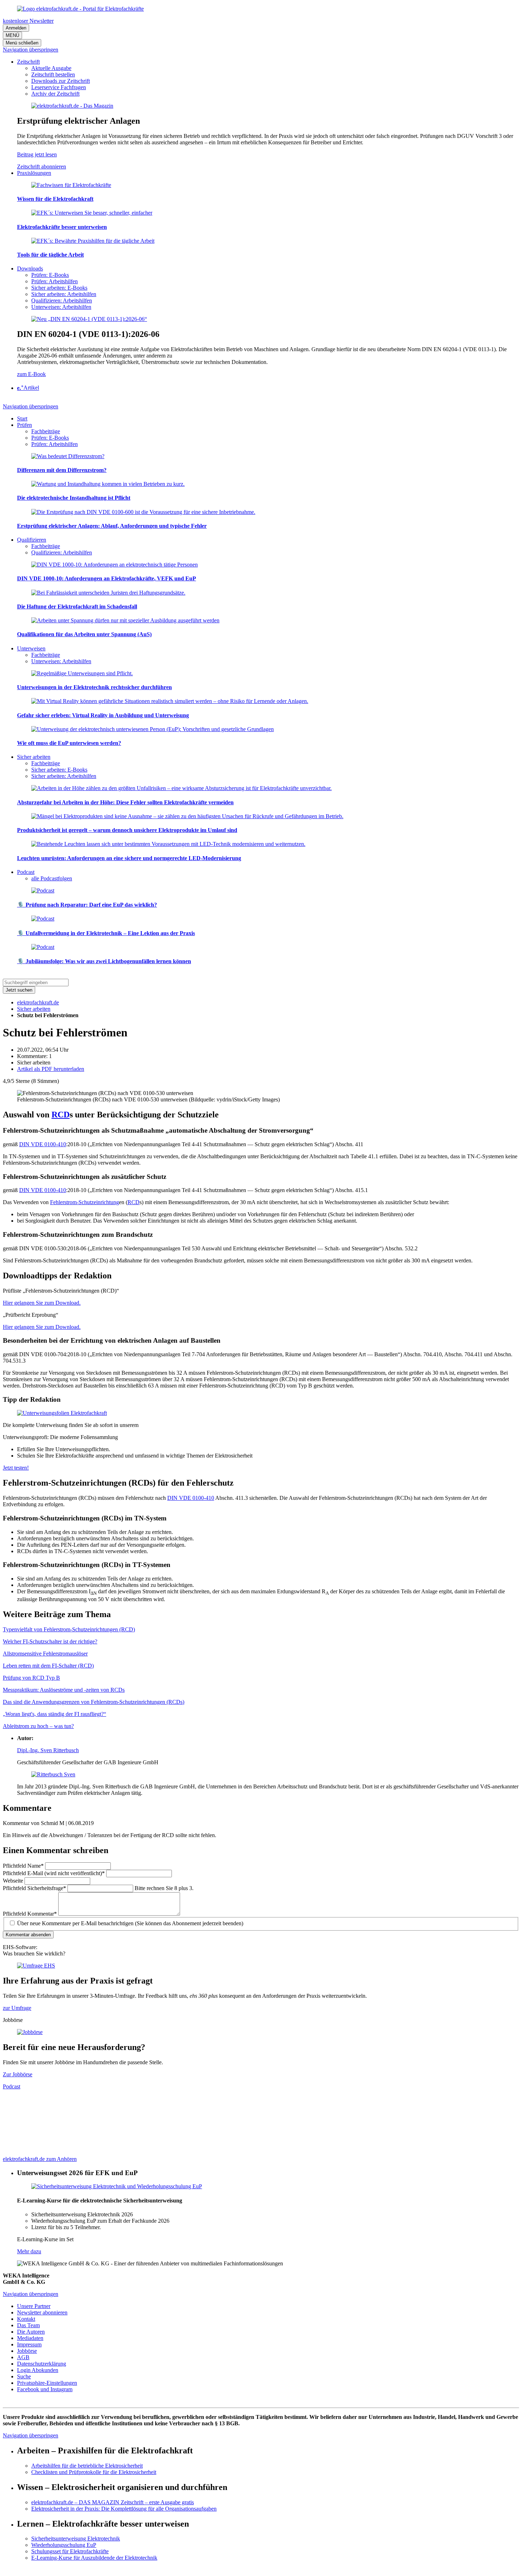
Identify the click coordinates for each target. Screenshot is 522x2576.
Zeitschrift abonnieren (42, 167)
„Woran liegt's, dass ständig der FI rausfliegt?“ (55, 1714)
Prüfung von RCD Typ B (31, 1678)
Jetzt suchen (19, 990)
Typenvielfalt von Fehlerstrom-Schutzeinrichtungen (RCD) (69, 1629)
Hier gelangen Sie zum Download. (42, 1303)
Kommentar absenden (28, 1935)
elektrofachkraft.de (38, 1002)
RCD (61, 1115)
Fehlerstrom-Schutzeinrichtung (85, 1202)
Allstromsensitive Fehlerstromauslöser (45, 1654)
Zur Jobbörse (18, 2074)
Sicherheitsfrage (34, 1888)
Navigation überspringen (31, 50)
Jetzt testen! (16, 1468)
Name (23, 1866)
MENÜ (12, 35)
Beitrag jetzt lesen (37, 154)
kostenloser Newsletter (28, 21)
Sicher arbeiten (34, 1009)
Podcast (12, 2086)
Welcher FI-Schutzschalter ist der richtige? (50, 1641)
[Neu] (89, 319)
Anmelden (16, 28)
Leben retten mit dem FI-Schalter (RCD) (48, 1666)
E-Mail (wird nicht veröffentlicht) (54, 1873)
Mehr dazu (29, 2251)
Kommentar (30, 1914)
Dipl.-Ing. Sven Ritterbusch (48, 1750)
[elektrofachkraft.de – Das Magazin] (72, 106)
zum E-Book (31, 374)
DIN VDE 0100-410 (43, 1144)
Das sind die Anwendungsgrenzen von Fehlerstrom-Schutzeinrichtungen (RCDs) (94, 1702)
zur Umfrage (17, 2008)
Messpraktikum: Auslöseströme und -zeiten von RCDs (64, 1690)
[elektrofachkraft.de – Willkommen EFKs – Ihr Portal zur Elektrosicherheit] (80, 9)
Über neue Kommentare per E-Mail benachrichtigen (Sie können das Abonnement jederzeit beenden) (130, 1923)
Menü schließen (22, 43)
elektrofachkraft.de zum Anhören (40, 2159)
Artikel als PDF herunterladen (51, 1069)
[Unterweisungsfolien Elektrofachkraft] (62, 1413)
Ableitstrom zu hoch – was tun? (38, 1726)
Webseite (14, 1881)
